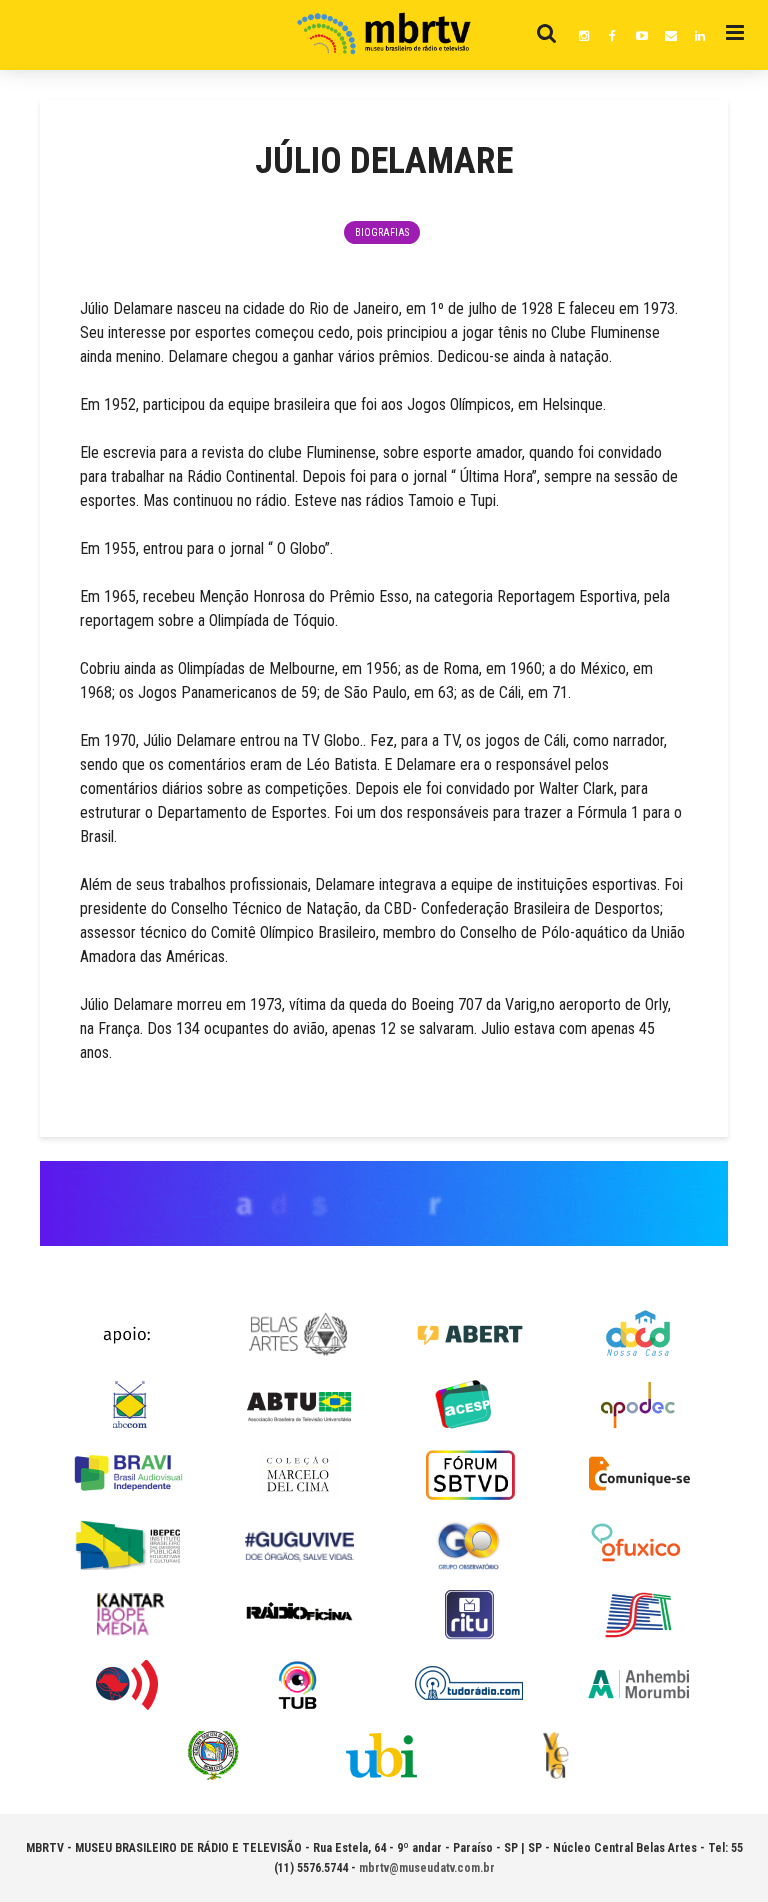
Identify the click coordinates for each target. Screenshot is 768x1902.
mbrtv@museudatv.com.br (427, 1868)
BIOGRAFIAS (382, 232)
